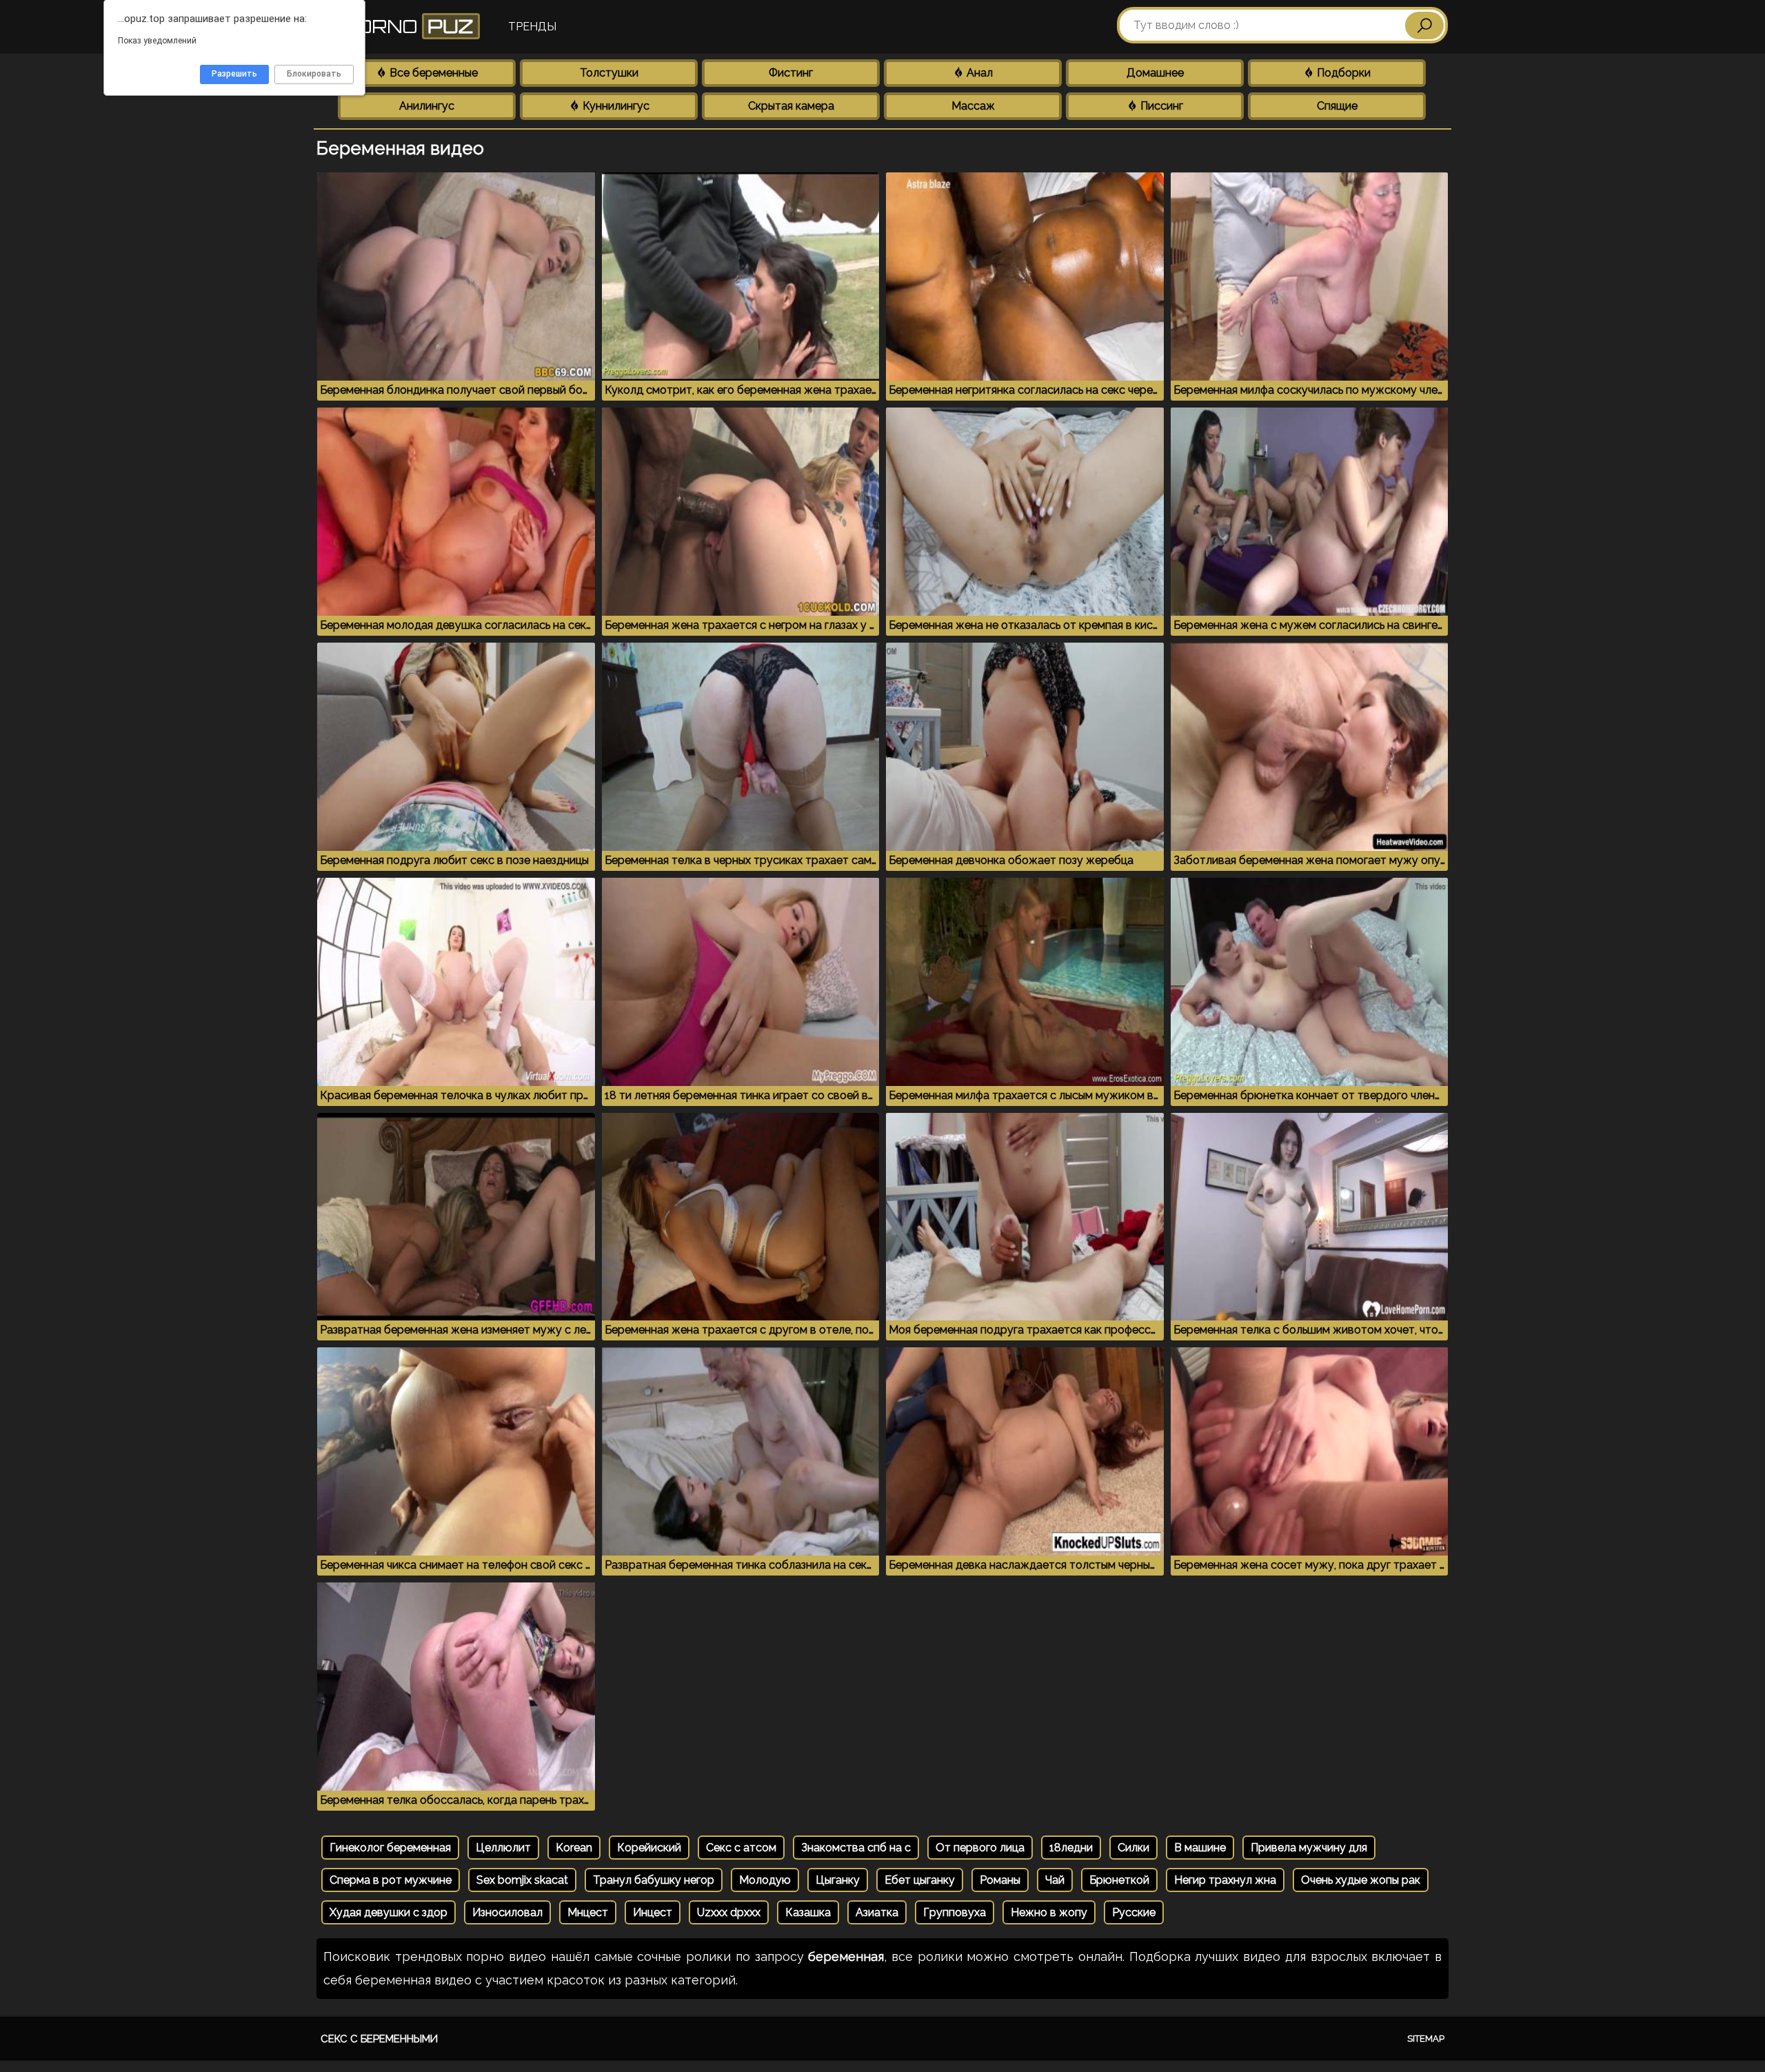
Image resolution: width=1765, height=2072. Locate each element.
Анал (978, 73)
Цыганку (838, 1880)
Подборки (1342, 73)
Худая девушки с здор (389, 1912)
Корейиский (649, 1848)
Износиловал (507, 1912)
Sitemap (1426, 2039)
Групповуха (955, 1912)
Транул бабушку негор (654, 1880)
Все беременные (432, 73)
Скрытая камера (791, 106)
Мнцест (588, 1912)
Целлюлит (503, 1848)
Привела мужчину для (1309, 1848)
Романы (1000, 1880)
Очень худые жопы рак (1361, 1880)
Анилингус (427, 106)
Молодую (765, 1880)
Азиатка (877, 1912)
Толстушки (609, 73)
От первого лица (980, 1848)
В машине (1200, 1848)
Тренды (532, 27)
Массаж (973, 106)
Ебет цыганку (920, 1880)
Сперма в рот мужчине (391, 1880)
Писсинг (1160, 106)
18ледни (1071, 1848)
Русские (1134, 1912)
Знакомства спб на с (856, 1848)
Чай (1055, 1880)
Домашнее (1155, 73)
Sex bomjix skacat (522, 1880)
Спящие (1337, 106)
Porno (405, 26)
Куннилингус (615, 106)
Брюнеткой (1119, 1880)
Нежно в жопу (1049, 1912)
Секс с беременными (379, 2039)
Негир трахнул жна (1225, 1880)
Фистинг (791, 73)
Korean (574, 1848)
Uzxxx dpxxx (729, 1912)
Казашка (808, 1912)
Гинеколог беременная (390, 1848)
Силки (1133, 1848)
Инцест (653, 1912)
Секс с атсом (741, 1848)
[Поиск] (1424, 26)
